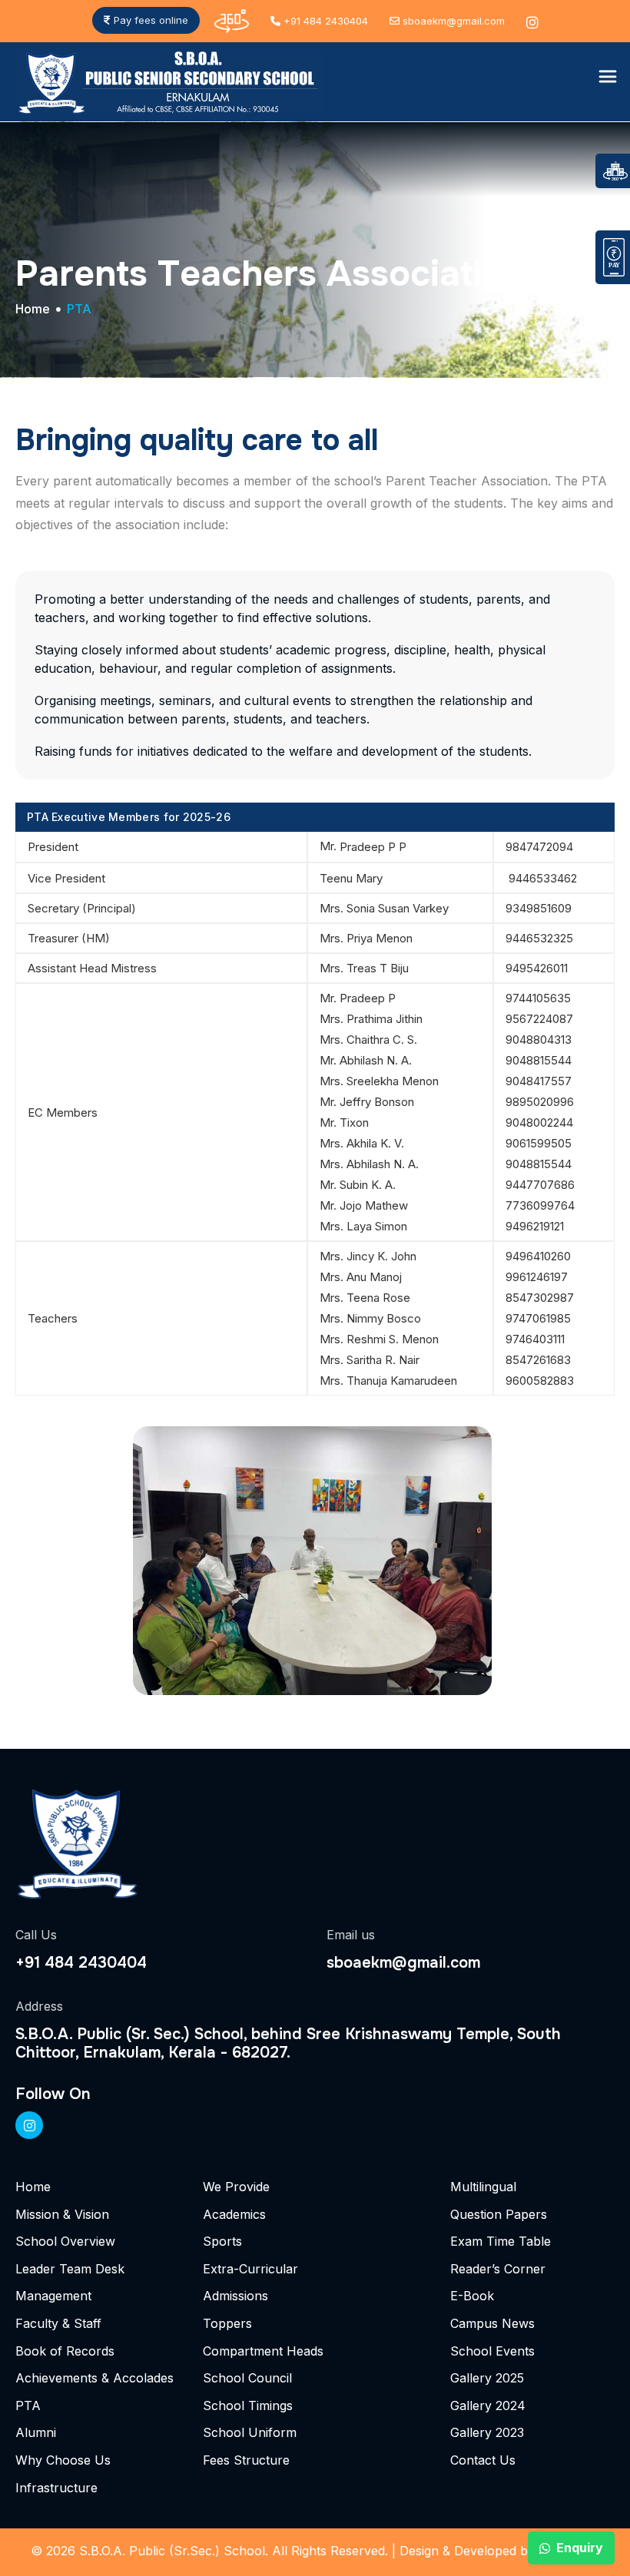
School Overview (65, 2241)
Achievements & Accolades (94, 2378)
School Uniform (250, 2432)
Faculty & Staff (58, 2323)
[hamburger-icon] (608, 77)
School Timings (248, 2405)
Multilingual (483, 2187)
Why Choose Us (63, 2460)
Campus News (492, 2323)
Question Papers (499, 2214)
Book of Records (65, 2351)
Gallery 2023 (487, 2432)
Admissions (235, 2296)
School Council (247, 2378)
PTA (28, 2405)
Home (33, 310)
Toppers (227, 2323)
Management (53, 2296)
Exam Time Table (501, 2241)
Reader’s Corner (498, 2269)
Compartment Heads (263, 2351)
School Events (492, 2351)
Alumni (36, 2432)
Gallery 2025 (487, 2378)
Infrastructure (56, 2488)
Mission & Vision (62, 2214)
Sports (222, 2241)
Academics (234, 2214)
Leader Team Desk (70, 2269)
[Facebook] (29, 2125)
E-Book (472, 2296)
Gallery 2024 (488, 2405)
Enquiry (580, 2548)
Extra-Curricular (250, 2269)
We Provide (236, 2187)
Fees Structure (246, 2460)
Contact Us (483, 2460)
